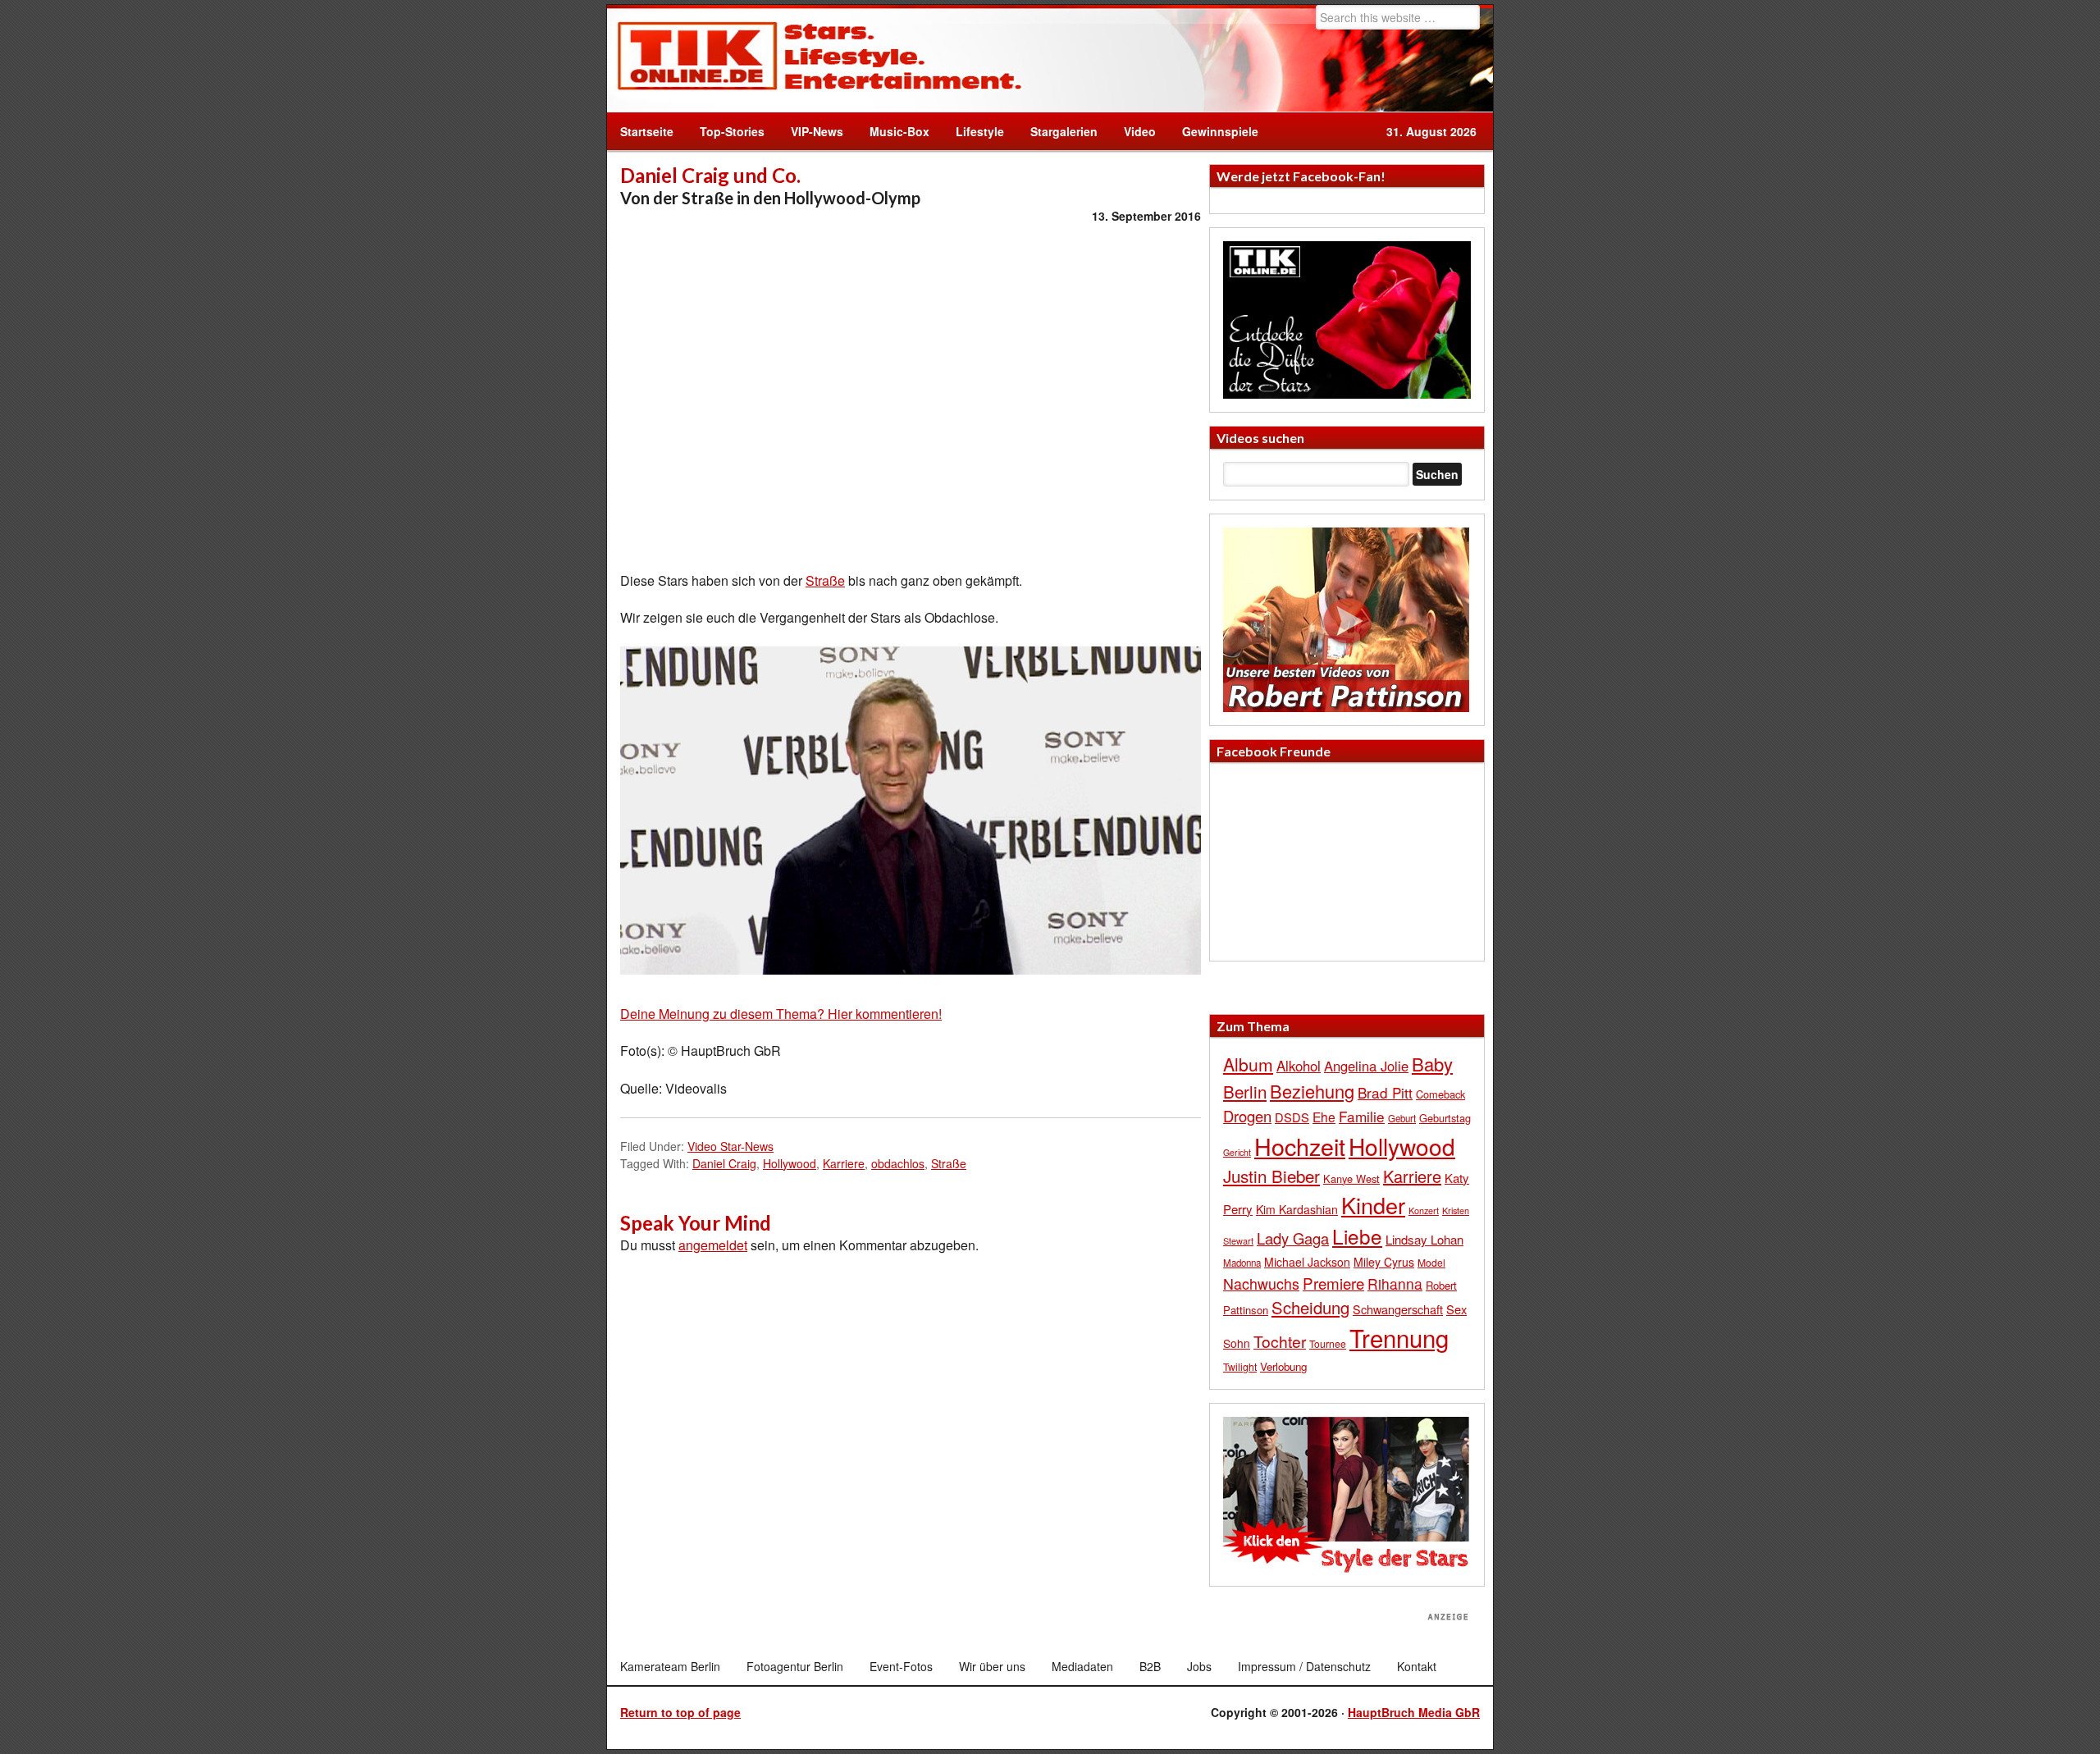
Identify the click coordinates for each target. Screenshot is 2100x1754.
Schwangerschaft (1398, 1309)
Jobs (1199, 1666)
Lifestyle (973, 131)
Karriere (844, 1163)
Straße (825, 580)
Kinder (1373, 1205)
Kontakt (1417, 1666)
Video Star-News (730, 1146)
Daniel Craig (724, 1163)
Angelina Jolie (1366, 1066)
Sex (1456, 1309)
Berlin (1245, 1091)
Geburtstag (1445, 1118)
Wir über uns (992, 1666)
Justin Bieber (1271, 1176)
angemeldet (713, 1245)
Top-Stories (732, 131)
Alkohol (1299, 1066)
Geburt (1402, 1118)
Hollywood (790, 1163)
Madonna (1242, 1263)
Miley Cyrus (1384, 1262)
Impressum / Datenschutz (1304, 1666)
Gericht (1237, 1152)
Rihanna (1395, 1284)
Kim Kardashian (1297, 1209)
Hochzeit (1300, 1146)
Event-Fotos (901, 1666)
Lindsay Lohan (1424, 1239)
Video (1133, 131)
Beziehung (1312, 1091)
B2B (1150, 1666)
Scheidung (1310, 1307)
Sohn (1237, 1343)
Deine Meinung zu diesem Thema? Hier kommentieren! (781, 1014)
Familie (1362, 1116)
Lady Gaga (1293, 1238)
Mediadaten (1082, 1666)
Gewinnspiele (1220, 131)
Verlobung (1283, 1366)
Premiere (1333, 1283)
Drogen (1247, 1116)
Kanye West (1351, 1178)
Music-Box (893, 131)
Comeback (1440, 1094)
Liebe (1357, 1236)
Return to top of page (680, 1712)
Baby (1432, 1064)
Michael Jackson (1307, 1262)
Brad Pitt (1385, 1092)
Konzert (1424, 1210)
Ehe (1324, 1117)
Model (1431, 1262)
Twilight (1240, 1366)
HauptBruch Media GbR (1414, 1712)
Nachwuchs (1261, 1284)
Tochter (1280, 1341)
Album (1248, 1064)
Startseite (647, 131)
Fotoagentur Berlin (795, 1666)
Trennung (1399, 1337)
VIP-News (817, 131)
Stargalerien (1064, 131)
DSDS (1292, 1117)
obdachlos (898, 1163)
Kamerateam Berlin (670, 1666)
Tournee (1328, 1343)
